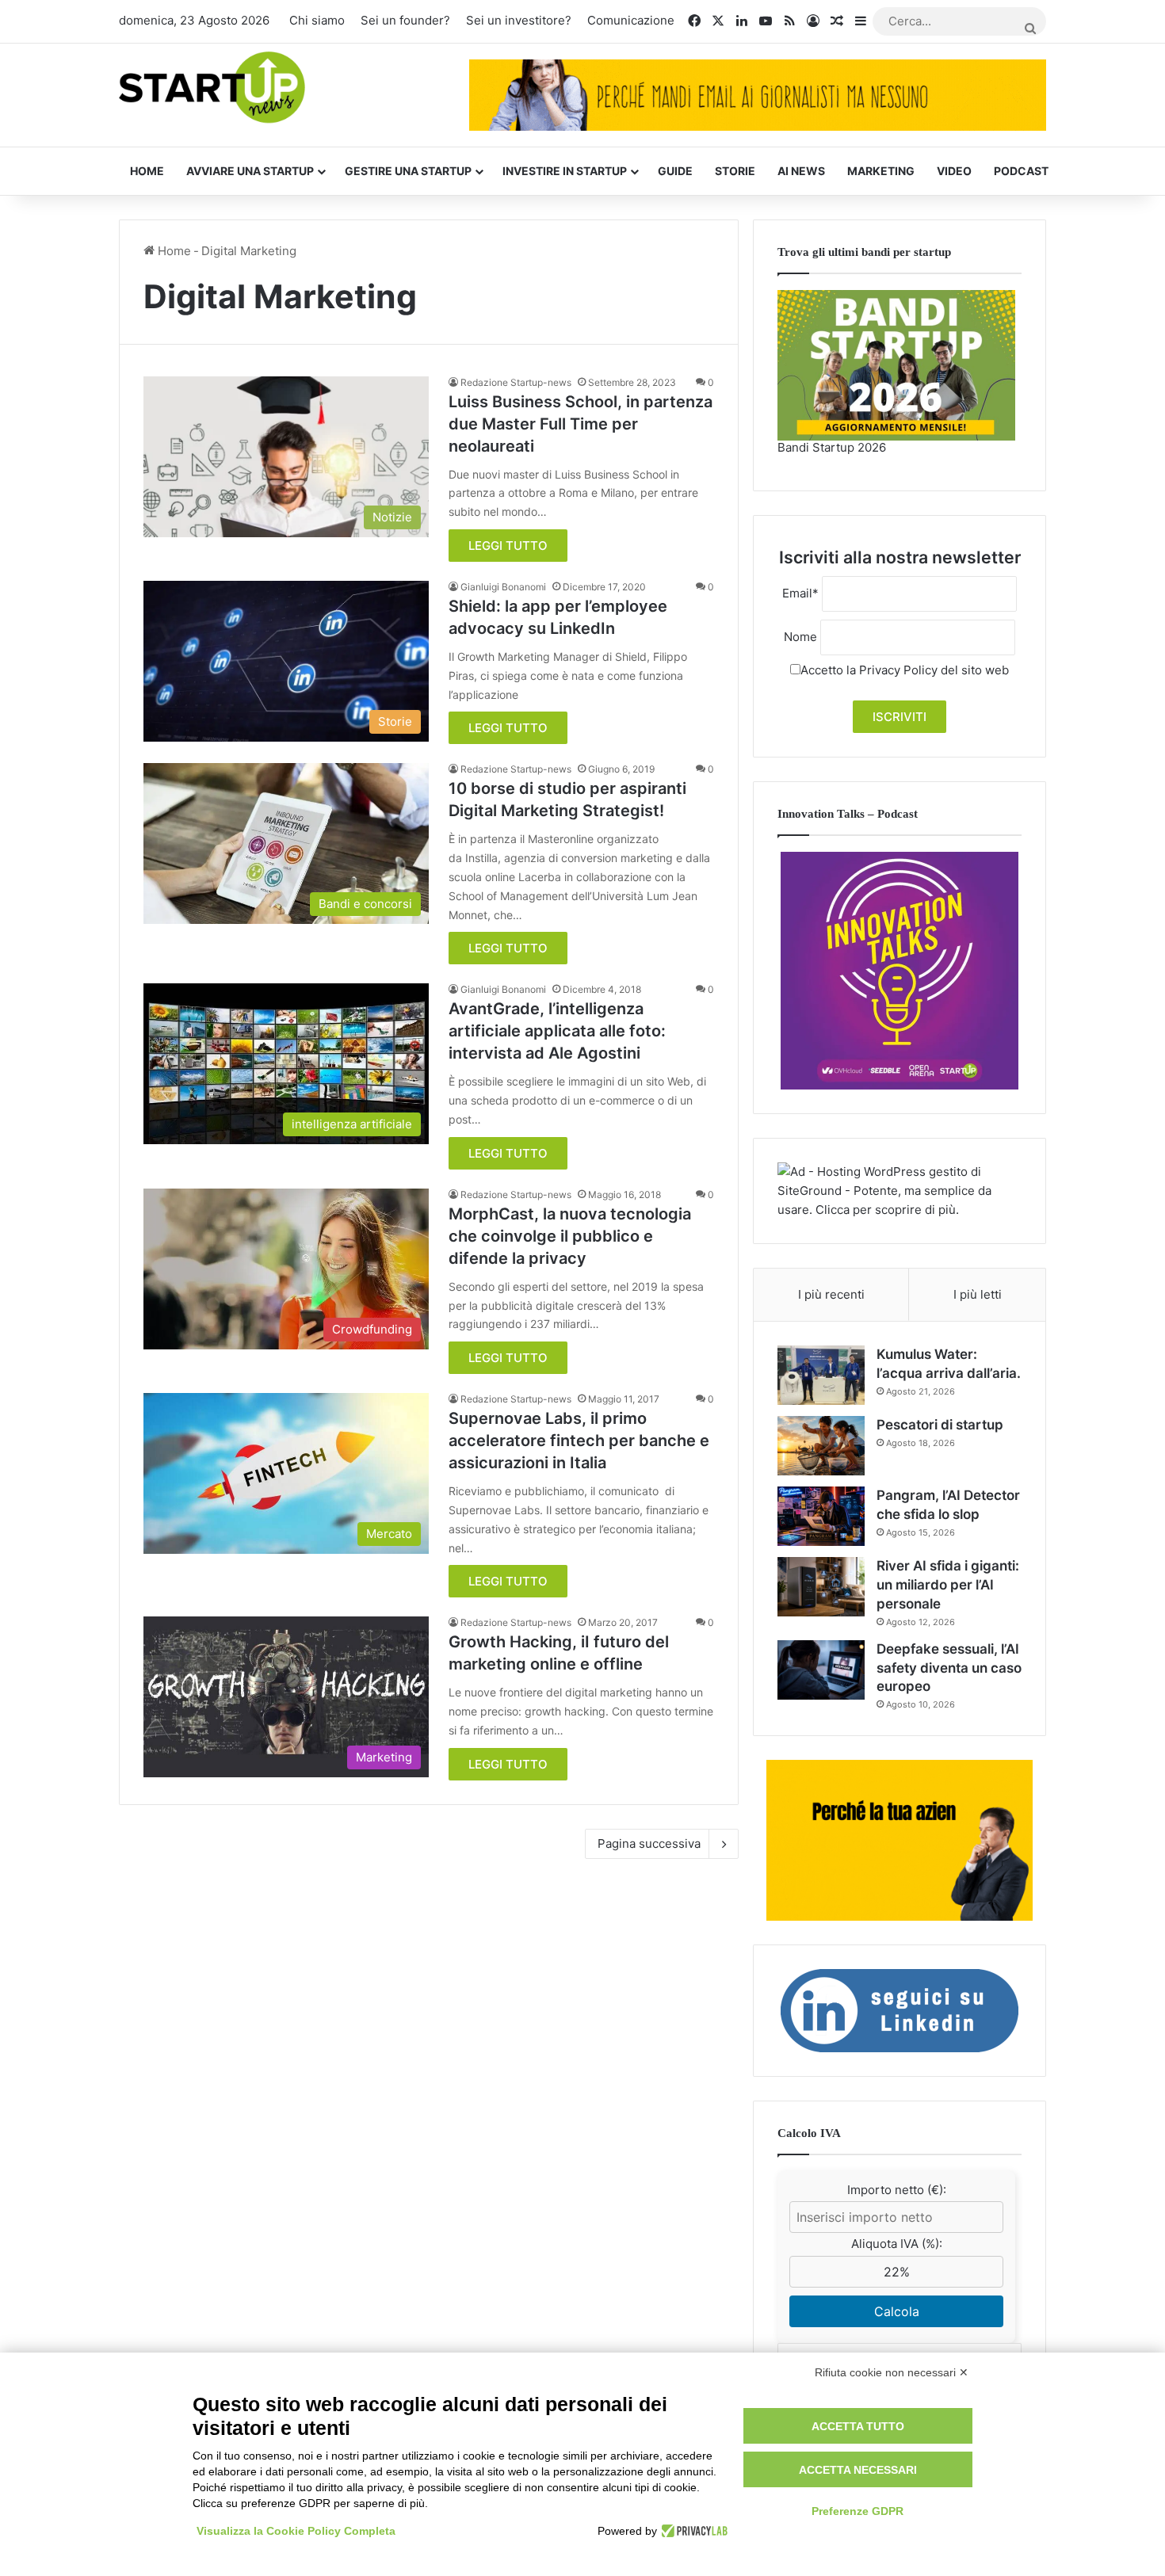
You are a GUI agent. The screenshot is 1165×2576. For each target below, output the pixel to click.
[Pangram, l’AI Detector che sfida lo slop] (821, 1516)
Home (147, 171)
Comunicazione (631, 20)
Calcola (897, 2311)
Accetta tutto (858, 2426)
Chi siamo (317, 20)
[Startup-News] (212, 88)
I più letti (978, 1294)
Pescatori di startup (940, 1425)
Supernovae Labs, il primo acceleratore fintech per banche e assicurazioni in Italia (579, 1441)
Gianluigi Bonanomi (503, 587)
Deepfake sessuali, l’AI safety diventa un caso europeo (949, 1668)
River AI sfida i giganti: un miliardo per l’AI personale (948, 1585)
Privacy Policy (898, 670)
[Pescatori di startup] (821, 1446)
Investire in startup (565, 171)
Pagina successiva (649, 1843)
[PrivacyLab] (692, 2531)
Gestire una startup (408, 171)
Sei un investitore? (519, 20)
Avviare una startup (250, 171)
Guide (675, 171)
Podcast (1021, 171)
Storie (735, 171)
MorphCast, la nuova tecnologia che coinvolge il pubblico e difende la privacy (570, 1236)
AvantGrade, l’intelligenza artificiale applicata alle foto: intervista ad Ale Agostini (557, 1031)
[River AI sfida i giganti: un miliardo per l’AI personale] (821, 1587)
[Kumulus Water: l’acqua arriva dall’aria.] (821, 1375)
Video (954, 171)
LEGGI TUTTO (508, 546)
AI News (801, 171)
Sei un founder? (405, 20)
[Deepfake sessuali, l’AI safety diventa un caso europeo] (821, 1670)
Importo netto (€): (897, 2190)
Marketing (881, 171)
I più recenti (831, 1294)
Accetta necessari (858, 2470)
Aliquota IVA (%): (897, 2244)
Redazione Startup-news (516, 382)
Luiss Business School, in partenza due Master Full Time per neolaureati (581, 424)
